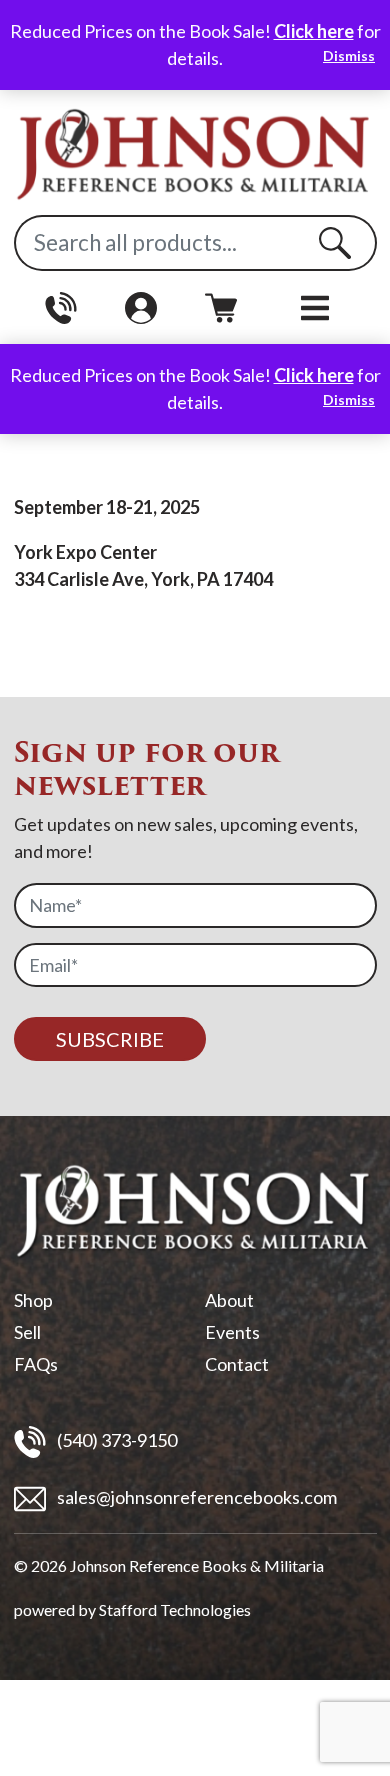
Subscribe (110, 1039)
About (229, 1300)
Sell (27, 1332)
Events (232, 1332)
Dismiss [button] (349, 55)
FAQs (36, 1364)
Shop (33, 1300)
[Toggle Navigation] (315, 307)
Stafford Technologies (175, 1609)
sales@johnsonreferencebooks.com (195, 1497)
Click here (314, 31)
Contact (237, 1364)
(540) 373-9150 (115, 1440)
